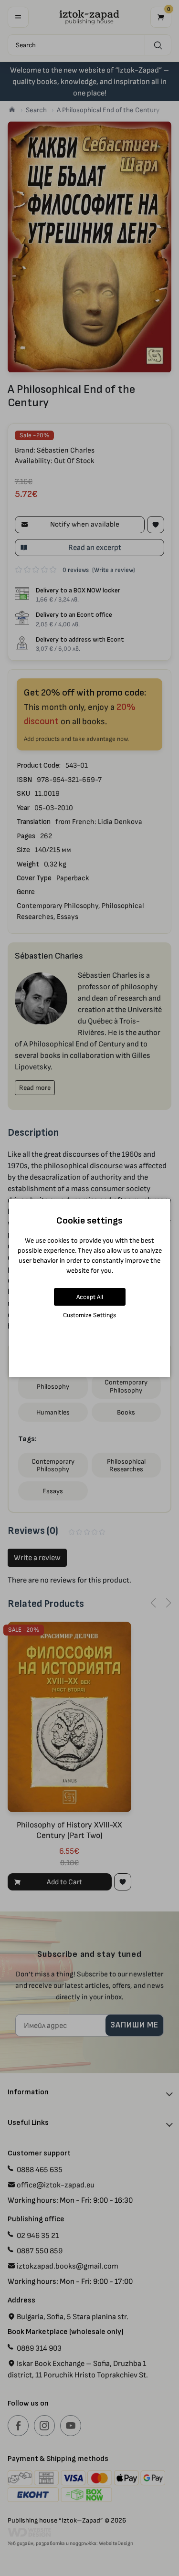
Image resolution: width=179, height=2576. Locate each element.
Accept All (90, 1297)
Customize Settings (89, 1315)
